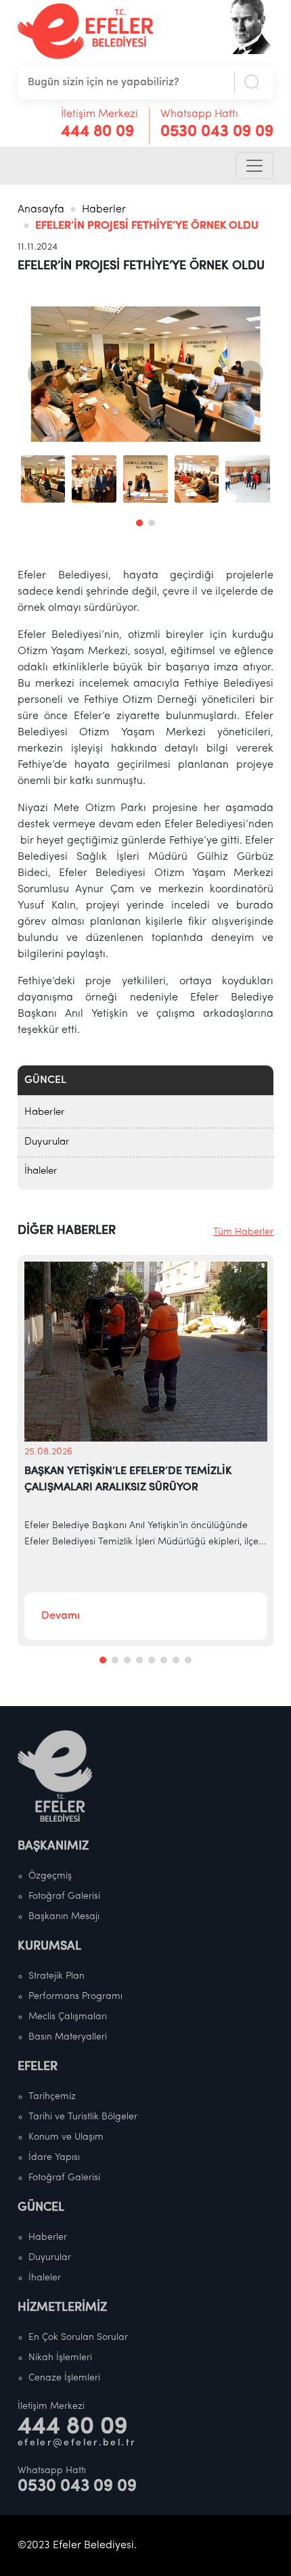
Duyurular (47, 1142)
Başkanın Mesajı (64, 1917)
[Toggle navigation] (254, 166)
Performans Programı (75, 1997)
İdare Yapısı (54, 2158)
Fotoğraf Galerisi (64, 1896)
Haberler (104, 210)
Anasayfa (41, 210)
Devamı (61, 1616)
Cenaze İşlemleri (64, 2378)
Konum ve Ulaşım (66, 2137)
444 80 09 (97, 132)
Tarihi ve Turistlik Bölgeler (83, 2117)
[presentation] (41, 374)
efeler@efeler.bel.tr (77, 2443)
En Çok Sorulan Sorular (78, 2338)
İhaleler (41, 1171)
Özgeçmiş (50, 1876)
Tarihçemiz (52, 2097)
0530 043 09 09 (217, 132)
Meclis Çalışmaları (68, 2017)
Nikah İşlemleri (60, 2358)
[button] (139, 523)
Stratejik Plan (57, 1976)
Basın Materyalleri (68, 2037)
